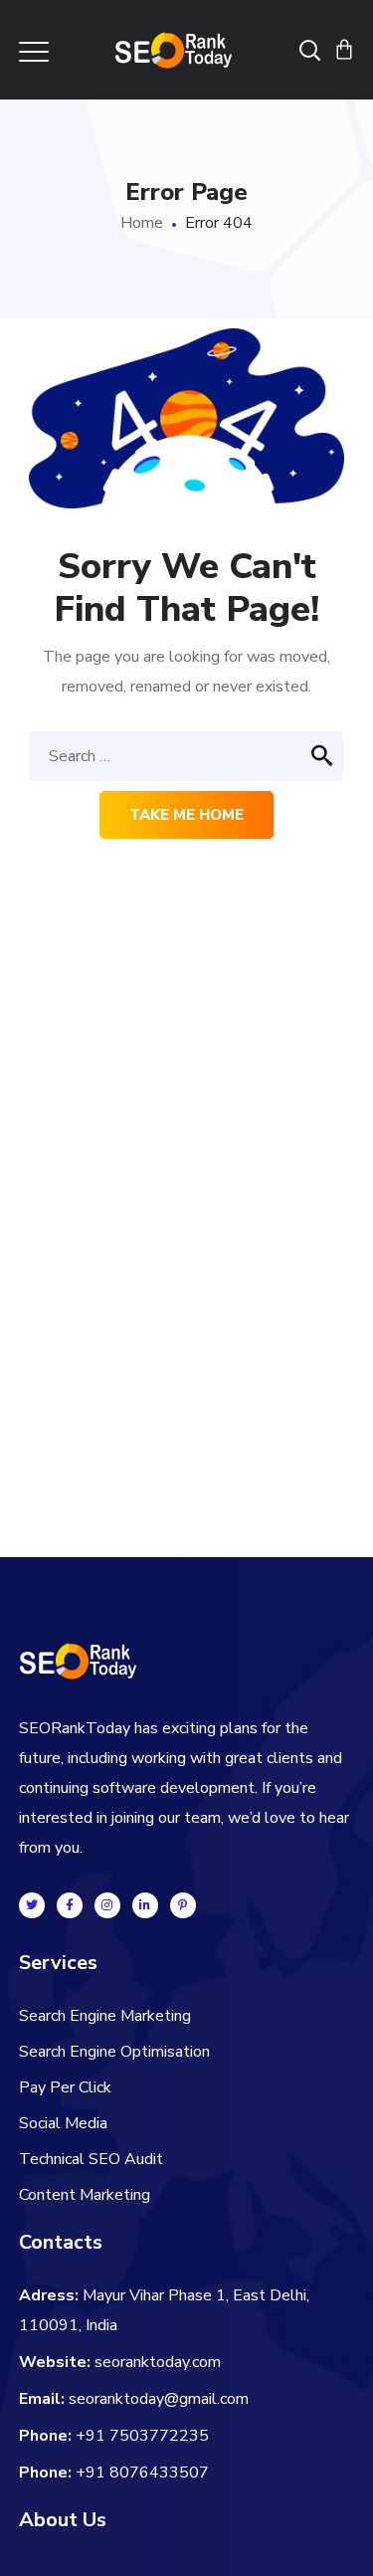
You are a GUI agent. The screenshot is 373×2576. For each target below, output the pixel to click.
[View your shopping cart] (344, 50)
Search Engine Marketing (105, 2016)
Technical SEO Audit (91, 2159)
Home (142, 223)
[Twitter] (32, 1905)
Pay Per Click (65, 2087)
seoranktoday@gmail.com (159, 2399)
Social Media (63, 2123)
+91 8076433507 (142, 2473)
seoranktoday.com (158, 2362)
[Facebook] (70, 1905)
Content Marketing (85, 2195)
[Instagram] (107, 1905)
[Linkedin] (145, 1905)
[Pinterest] (183, 1905)
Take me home (186, 815)
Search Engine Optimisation (114, 2052)
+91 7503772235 (142, 2436)
